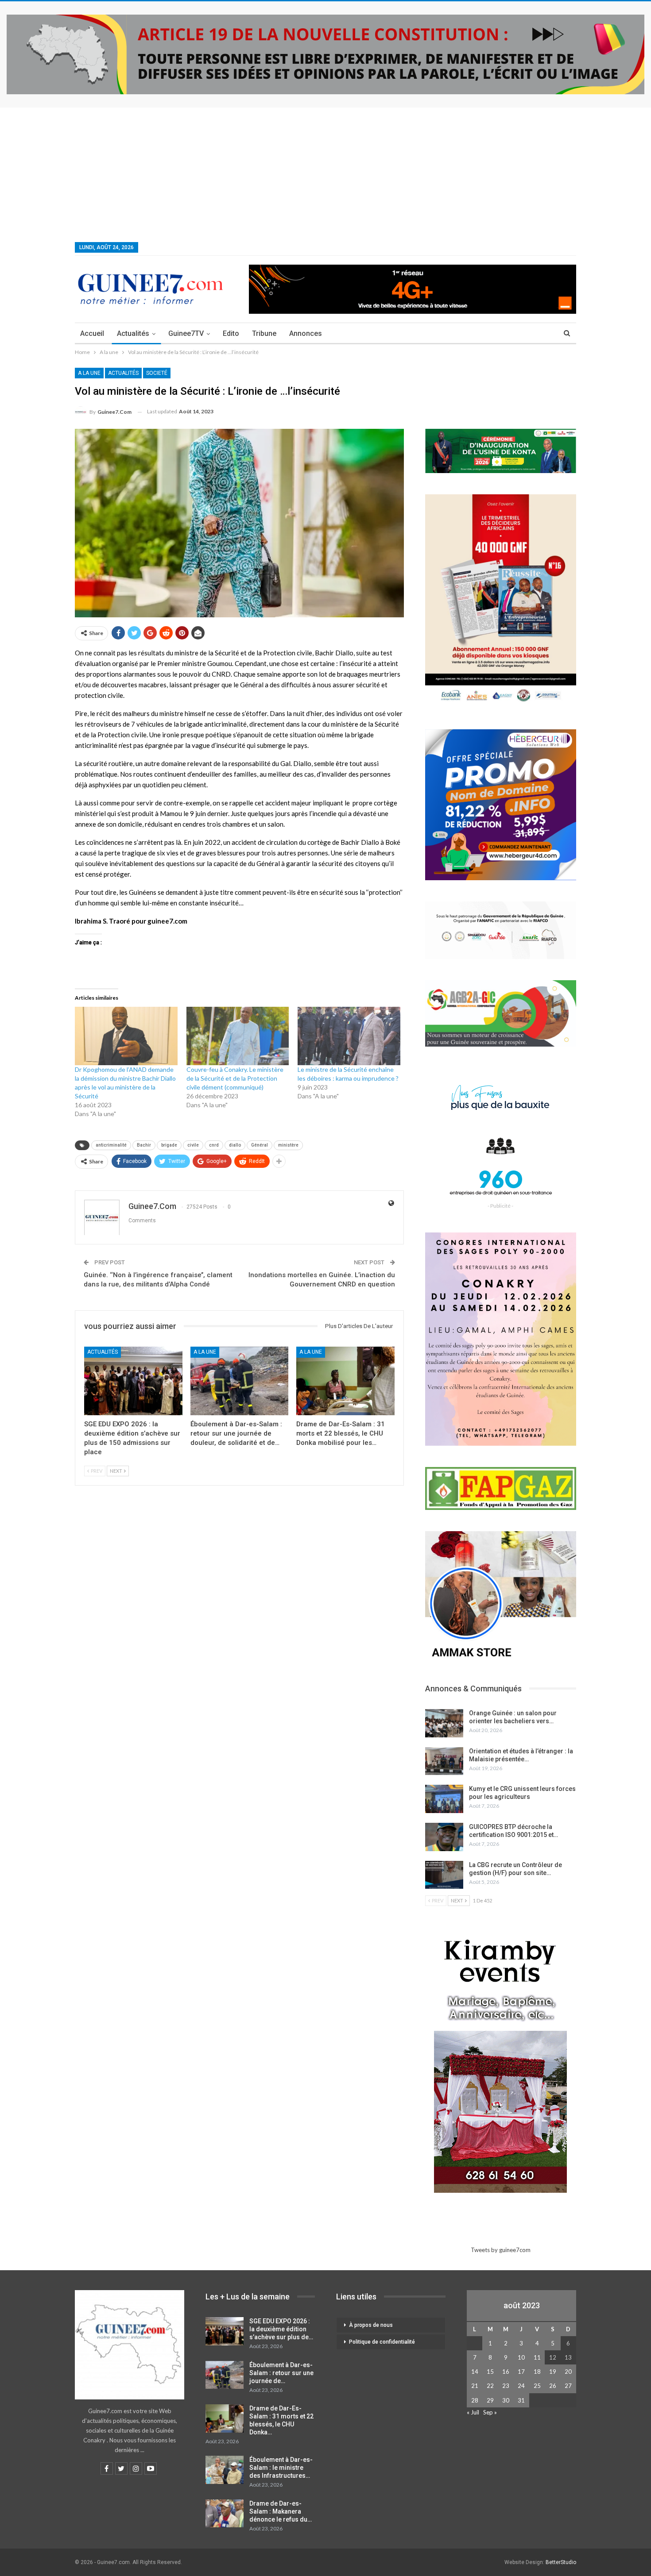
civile (193, 1145)
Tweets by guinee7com (501, 2250)
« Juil (473, 2412)
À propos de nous (371, 2325)
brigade (169, 1145)
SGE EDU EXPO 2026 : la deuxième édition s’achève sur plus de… (281, 2329)
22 (490, 2386)
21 (475, 2386)
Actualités (133, 333)
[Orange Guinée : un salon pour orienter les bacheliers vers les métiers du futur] (444, 1723)
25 (537, 2386)
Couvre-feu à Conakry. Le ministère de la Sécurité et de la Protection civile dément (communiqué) (235, 1078)
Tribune (264, 333)
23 (506, 2386)
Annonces (306, 333)
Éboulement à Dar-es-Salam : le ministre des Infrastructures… (281, 2468)
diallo (235, 1145)
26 (553, 2386)
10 (521, 2357)
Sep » (490, 2412)
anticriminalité (111, 1145)
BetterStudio (561, 2562)
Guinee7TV (186, 333)
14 (475, 2372)
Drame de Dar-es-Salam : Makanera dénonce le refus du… (281, 2511)
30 (506, 2400)
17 (521, 2372)
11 (537, 2357)
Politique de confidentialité (382, 2342)
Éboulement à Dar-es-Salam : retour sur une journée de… (281, 2373)
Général (260, 1145)
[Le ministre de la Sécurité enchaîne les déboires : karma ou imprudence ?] (349, 1036)
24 (521, 2386)
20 (568, 2372)
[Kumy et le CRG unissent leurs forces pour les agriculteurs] (444, 1799)
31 (521, 2400)
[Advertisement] (325, 174)
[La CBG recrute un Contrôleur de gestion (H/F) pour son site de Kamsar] (444, 1875)
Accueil (92, 333)
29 (490, 2400)
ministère (288, 1145)
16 (506, 2372)
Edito (231, 333)
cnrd (214, 1145)
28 (475, 2400)
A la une (89, 373)
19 (553, 2372)
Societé (157, 373)
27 (568, 2386)
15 (490, 2372)
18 (537, 2372)
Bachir (144, 1145)
